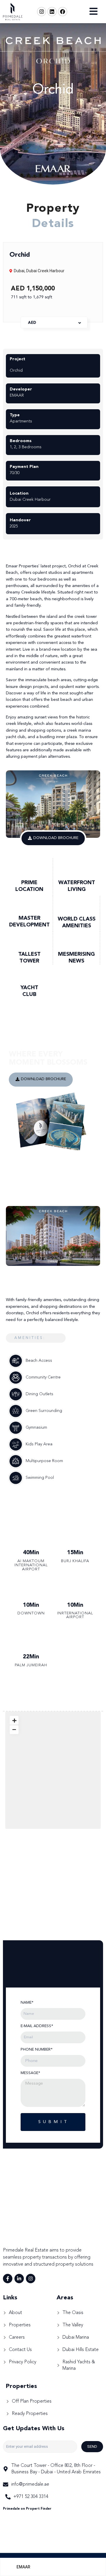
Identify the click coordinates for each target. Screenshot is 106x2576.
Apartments (21, 421)
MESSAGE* (30, 2073)
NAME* (27, 2003)
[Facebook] (63, 12)
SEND (92, 2446)
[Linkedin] (52, 12)
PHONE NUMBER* (37, 2050)
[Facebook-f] (8, 2279)
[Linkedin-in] (19, 2279)
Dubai (19, 271)
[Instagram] (42, 12)
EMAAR (23, 2567)
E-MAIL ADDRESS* (37, 2026)
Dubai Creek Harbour (45, 271)
